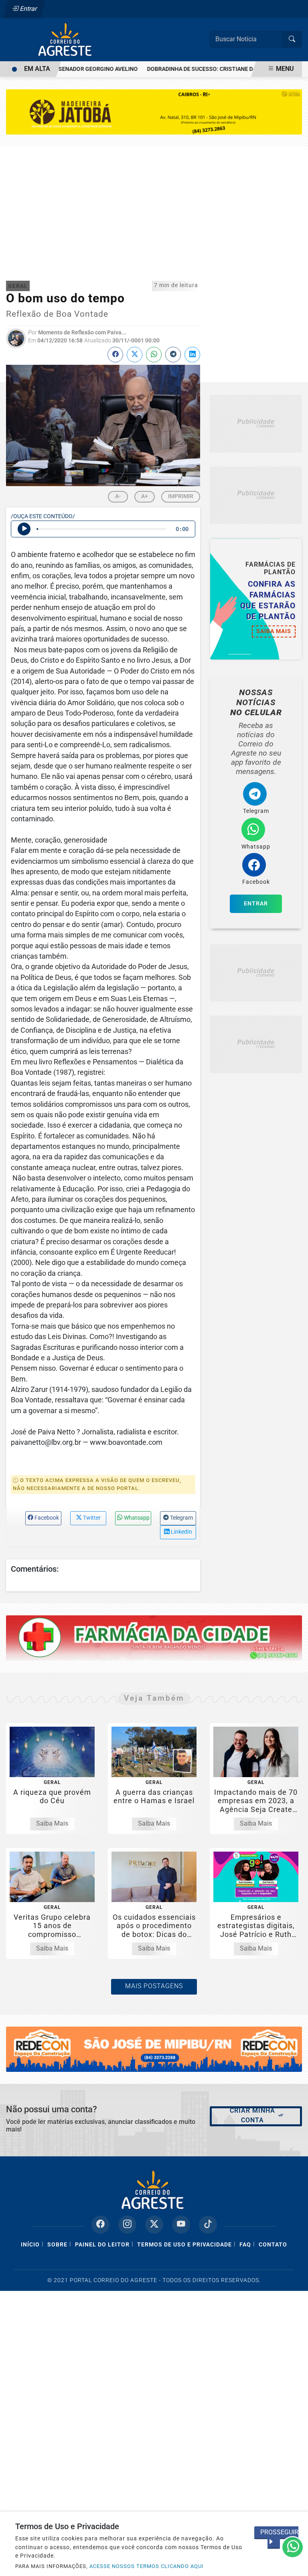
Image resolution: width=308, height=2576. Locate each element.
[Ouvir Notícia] (24, 529)
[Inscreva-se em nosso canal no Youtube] (181, 2225)
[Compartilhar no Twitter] (135, 355)
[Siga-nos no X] (154, 2225)
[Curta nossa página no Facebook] (100, 2225)
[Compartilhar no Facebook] (115, 355)
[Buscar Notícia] (292, 39)
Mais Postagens (154, 1986)
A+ (145, 496)
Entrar (28, 9)
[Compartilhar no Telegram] (173, 355)
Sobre (57, 2245)
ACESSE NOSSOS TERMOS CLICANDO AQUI (147, 2566)
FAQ (245, 2245)
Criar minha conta (252, 2115)
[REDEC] (154, 2049)
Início (30, 2245)
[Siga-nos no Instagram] (127, 2225)
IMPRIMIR (181, 496)
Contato (273, 2245)
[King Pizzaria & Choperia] (256, 424)
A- (118, 496)
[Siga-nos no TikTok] (208, 2225)
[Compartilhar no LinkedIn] (192, 355)
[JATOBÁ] (154, 112)
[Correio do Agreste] (66, 39)
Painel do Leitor (102, 2245)
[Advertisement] (154, 207)
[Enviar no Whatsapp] (154, 355)
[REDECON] (154, 1638)
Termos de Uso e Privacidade (184, 2245)
